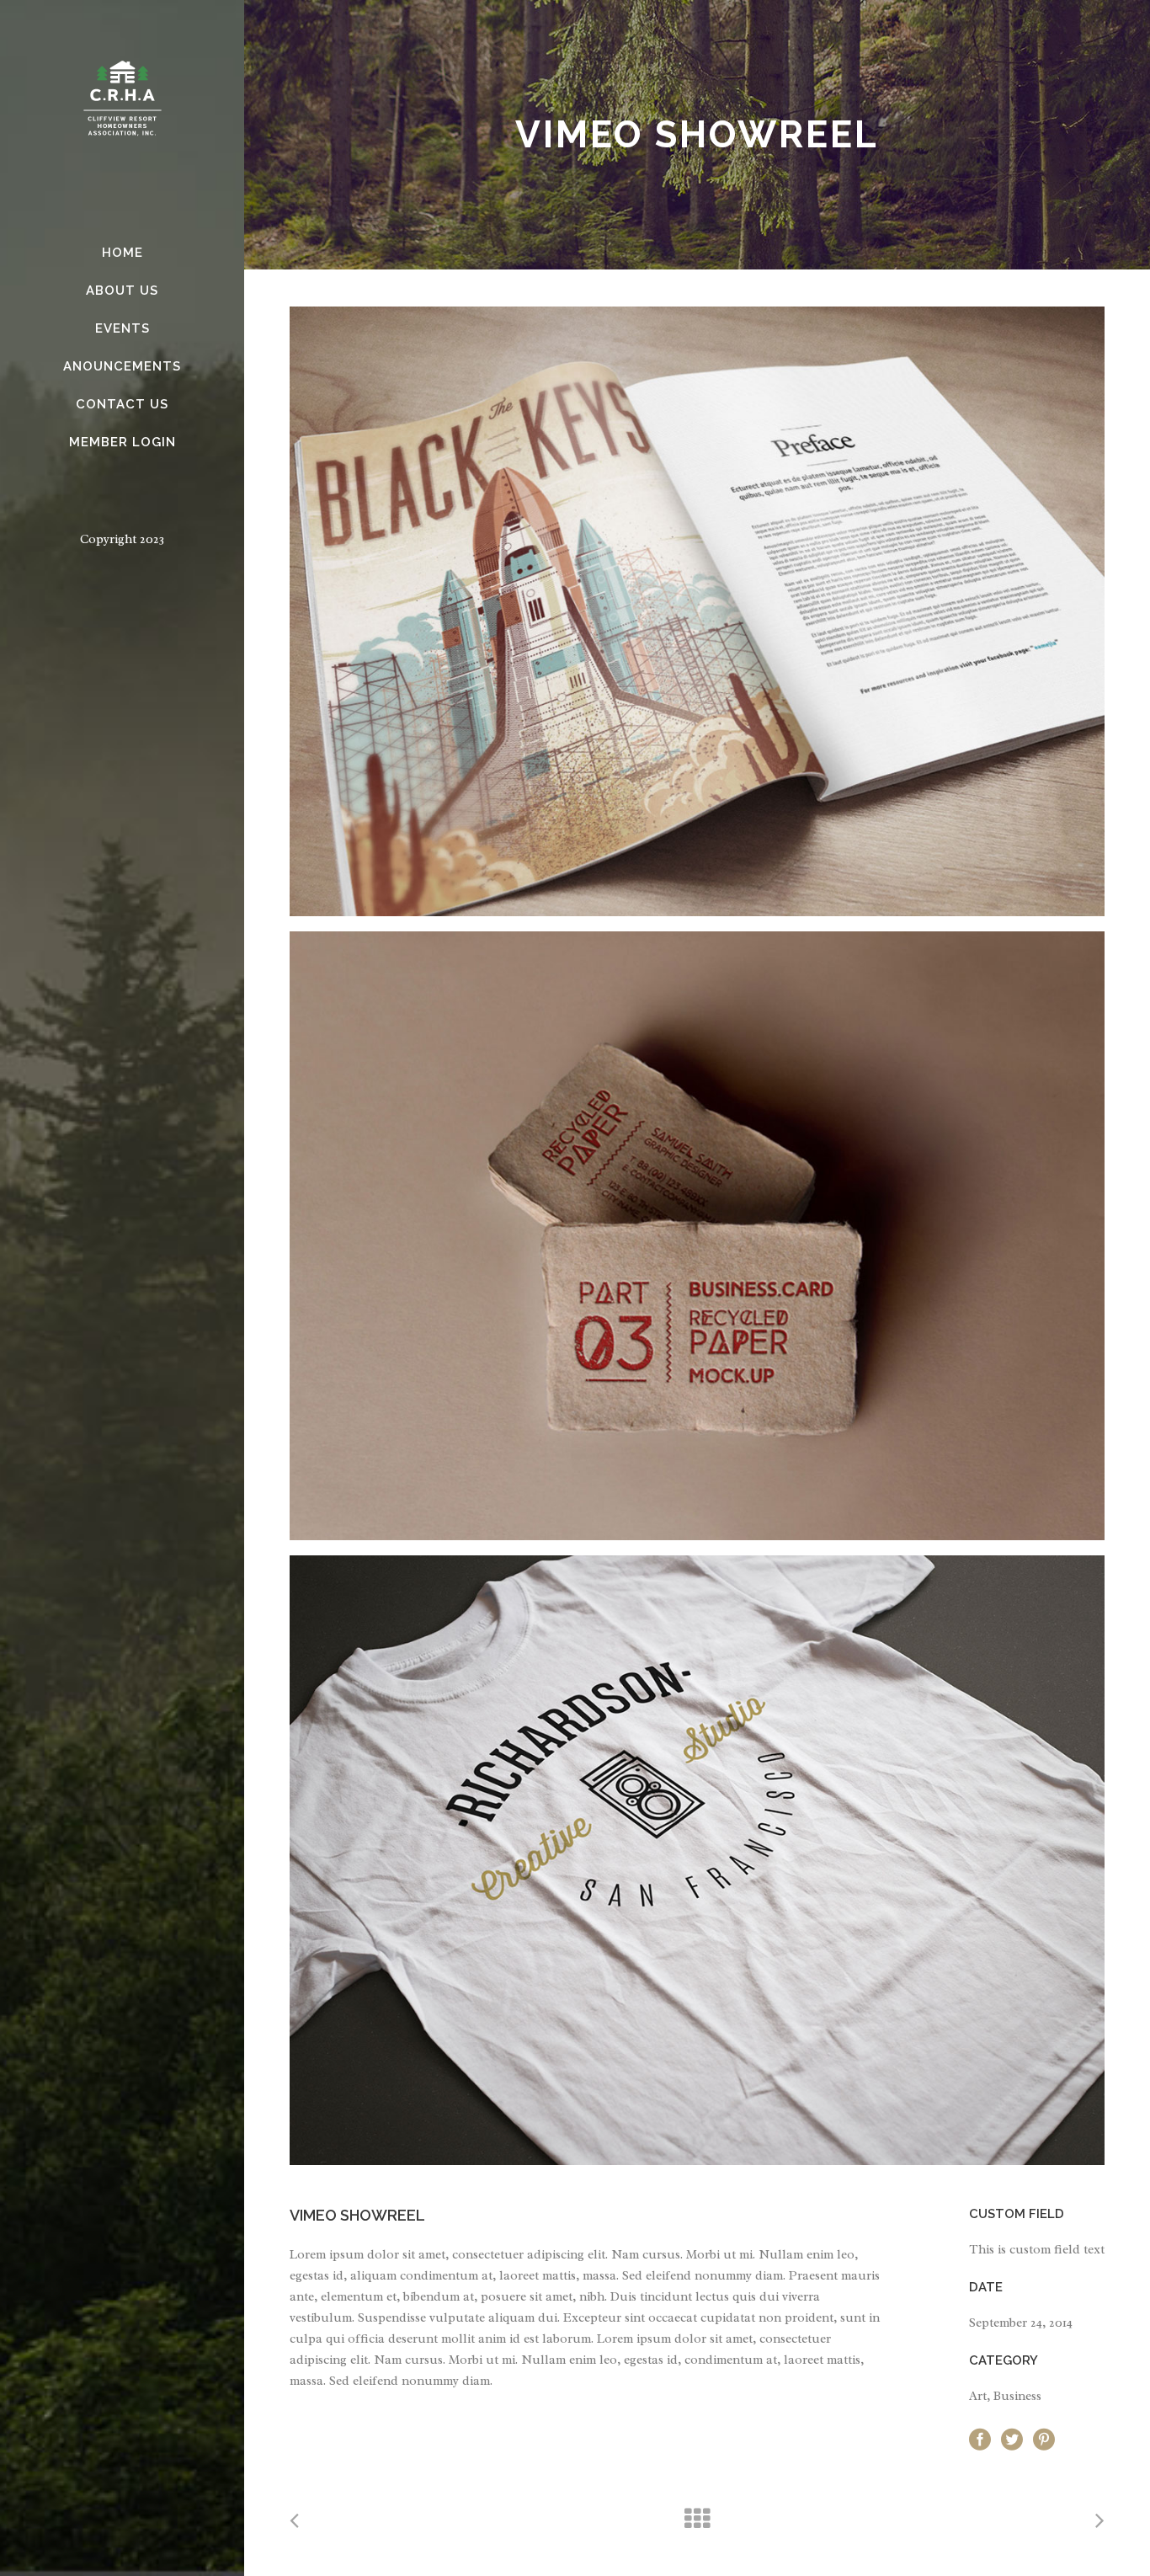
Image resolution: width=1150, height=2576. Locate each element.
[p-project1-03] (697, 1860)
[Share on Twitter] (1012, 2438)
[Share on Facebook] (980, 2438)
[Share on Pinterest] (1044, 2438)
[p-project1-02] (697, 1236)
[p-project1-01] (697, 611)
